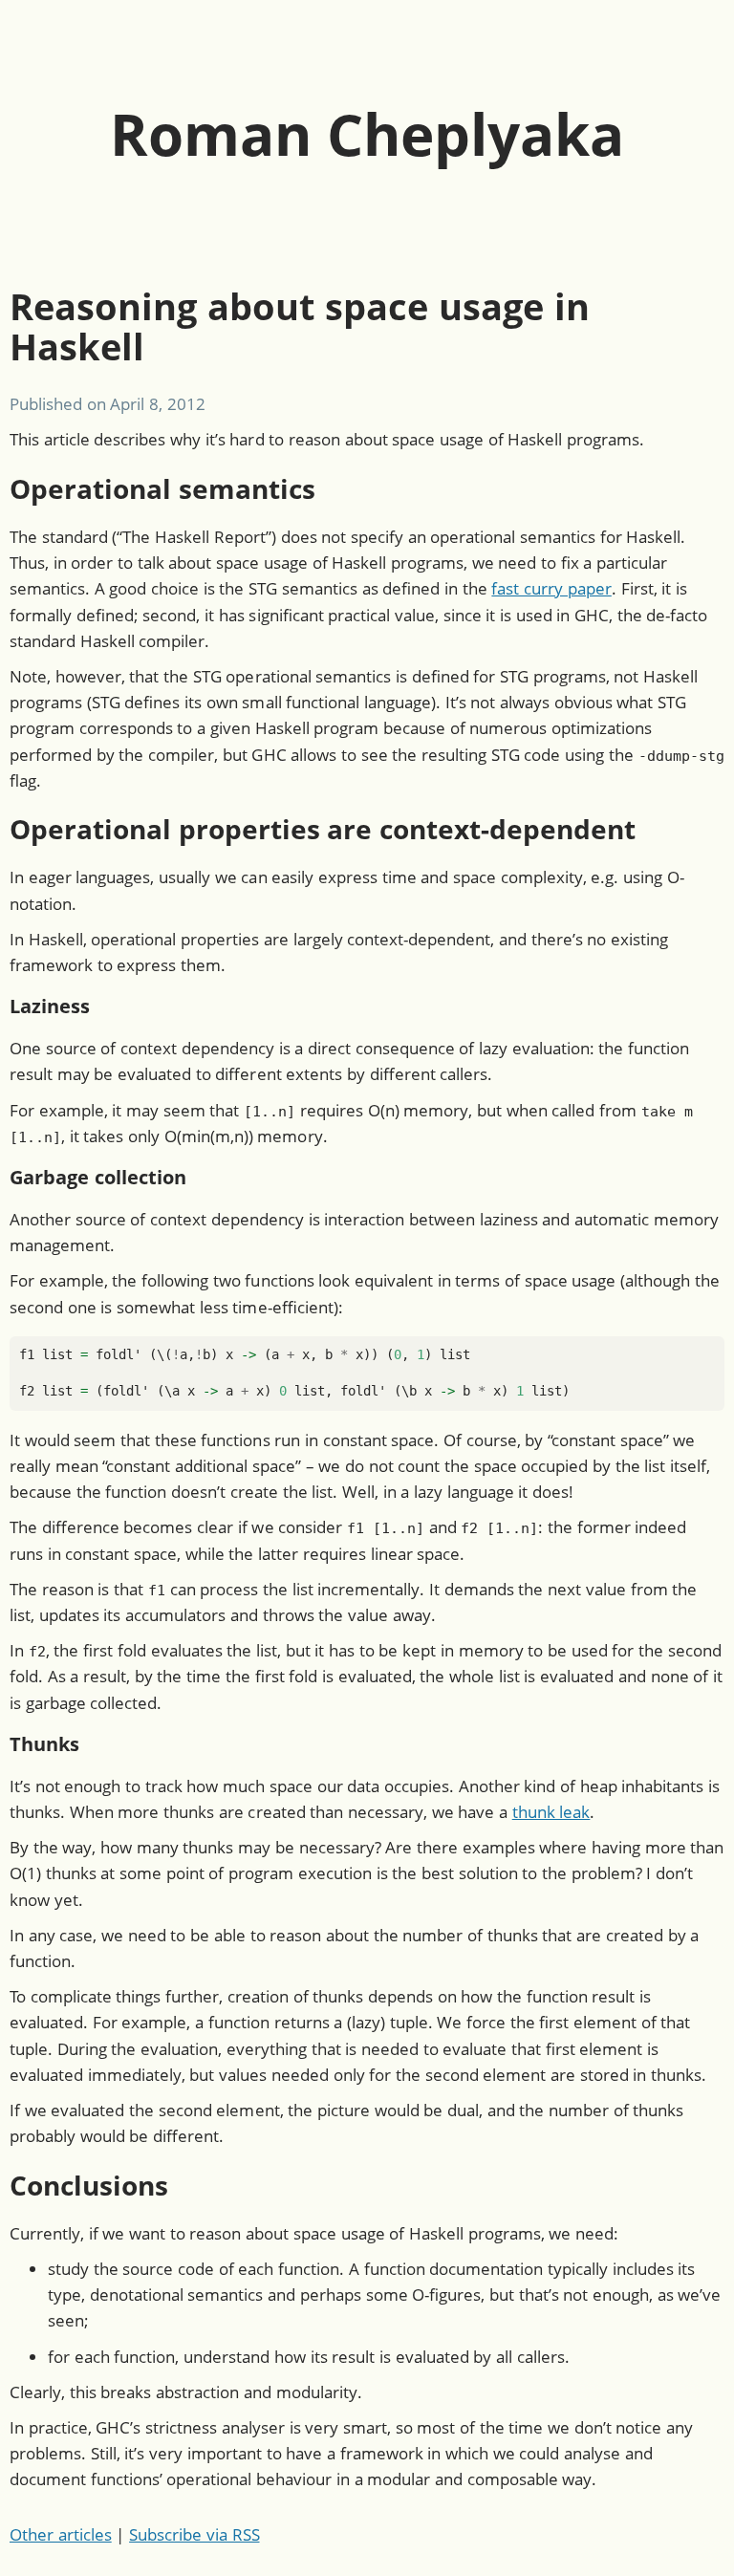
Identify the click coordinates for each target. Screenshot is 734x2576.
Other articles (61, 2534)
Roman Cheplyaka (367, 134)
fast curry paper (551, 588)
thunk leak (551, 1812)
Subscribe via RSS (194, 2534)
